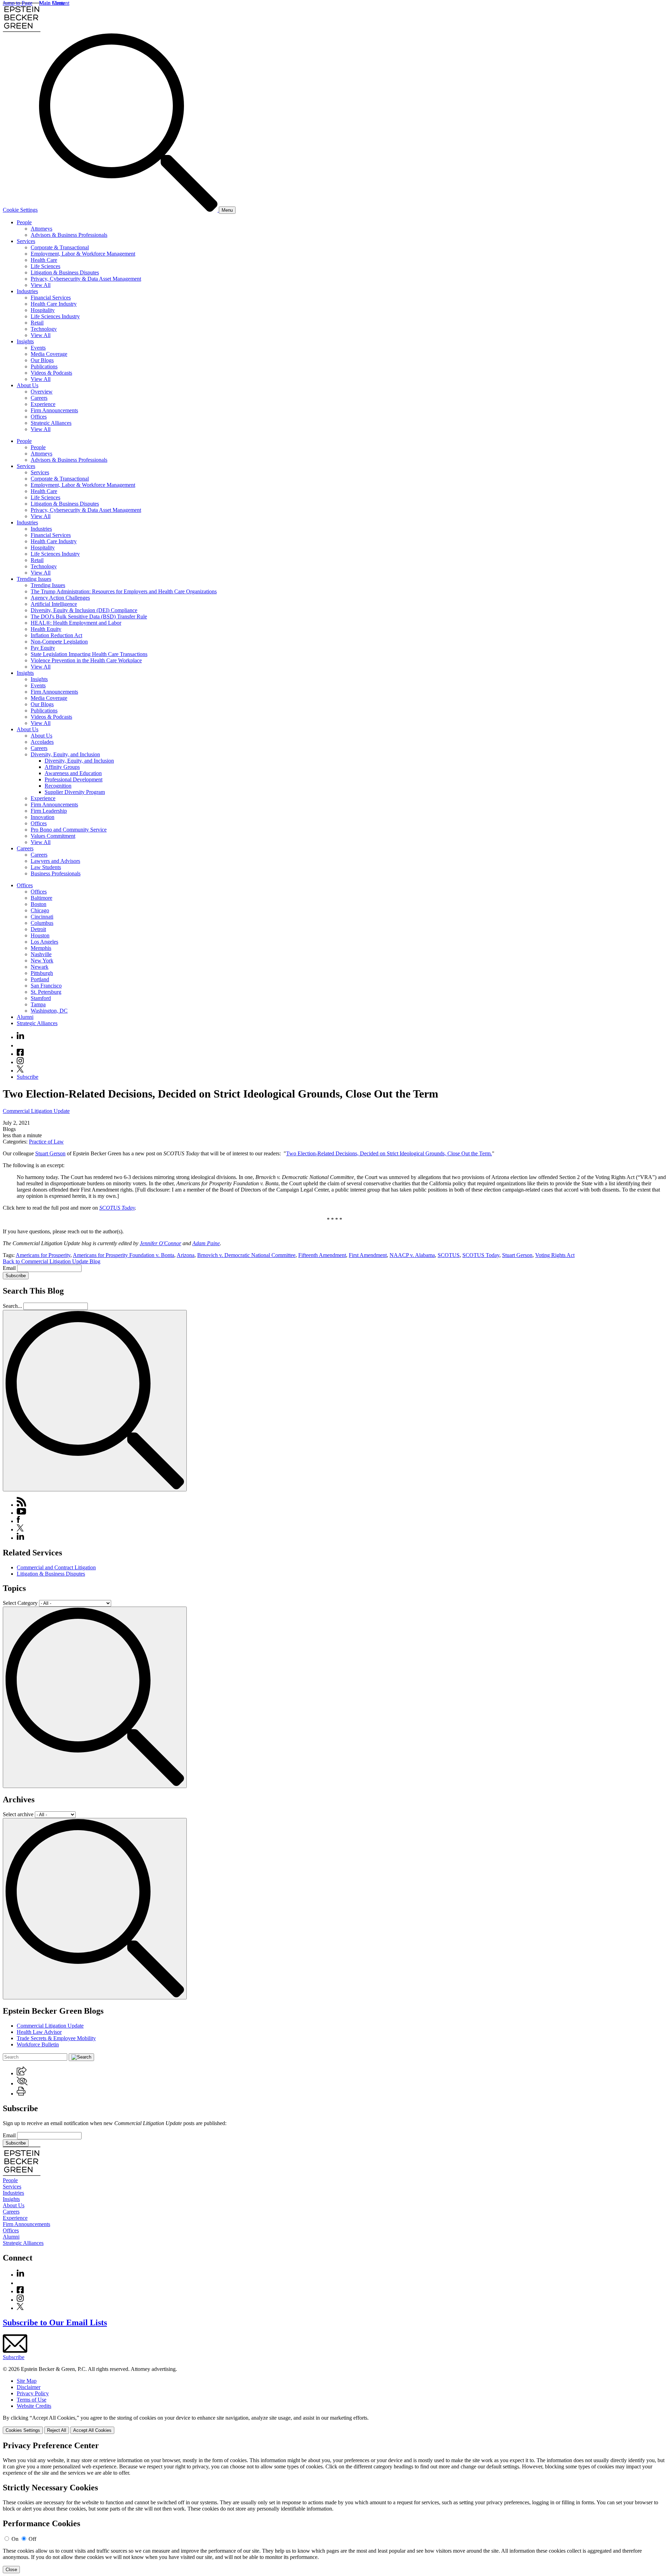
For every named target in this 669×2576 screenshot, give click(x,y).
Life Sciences (45, 266)
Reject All (57, 2430)
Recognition (58, 786)
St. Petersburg (46, 992)
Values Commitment (53, 836)
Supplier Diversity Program (75, 792)
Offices (39, 417)
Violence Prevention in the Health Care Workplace (86, 660)
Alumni (25, 1017)
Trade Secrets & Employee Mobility (56, 2038)
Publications (44, 366)
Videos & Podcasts (51, 373)
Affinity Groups (62, 767)
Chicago (40, 910)
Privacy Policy (33, 2393)
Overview (42, 392)
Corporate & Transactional (60, 247)
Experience (43, 404)
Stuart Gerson (50, 1153)
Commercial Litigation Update (36, 1111)
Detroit (38, 929)
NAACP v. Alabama (412, 1255)
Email (10, 1268)
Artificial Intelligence (54, 604)
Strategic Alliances (51, 423)
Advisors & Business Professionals (69, 235)
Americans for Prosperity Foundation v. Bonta (124, 1255)
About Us (28, 385)
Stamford (41, 998)
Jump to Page (18, 3)
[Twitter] (20, 1071)
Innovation (43, 817)
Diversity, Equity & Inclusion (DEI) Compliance (84, 610)
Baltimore (41, 898)
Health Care (44, 260)
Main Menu (52, 3)
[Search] (129, 210)
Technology (44, 329)
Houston (40, 935)
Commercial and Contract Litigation (56, 1567)
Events (38, 348)
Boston (39, 904)
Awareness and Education (73, 773)
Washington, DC (49, 1011)
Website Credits (34, 2406)
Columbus (42, 923)
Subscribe (28, 1077)
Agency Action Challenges (60, 598)
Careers (39, 398)
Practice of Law (46, 1142)
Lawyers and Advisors (55, 861)
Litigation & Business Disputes (65, 272)
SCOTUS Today (117, 1208)
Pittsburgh (42, 973)
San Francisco (46, 986)
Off (32, 2539)
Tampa (38, 1004)
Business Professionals (56, 873)
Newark (40, 967)
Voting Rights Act (555, 1255)
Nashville (41, 954)
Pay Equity (43, 648)
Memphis (41, 948)
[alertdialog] (334, 2507)
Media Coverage (49, 354)
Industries (27, 291)
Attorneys (41, 229)
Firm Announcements (54, 410)
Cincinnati (42, 917)
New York (42, 961)
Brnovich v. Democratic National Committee (246, 1255)
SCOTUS (449, 1255)
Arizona (186, 1255)
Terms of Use (32, 2400)
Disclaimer (29, 2387)
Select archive (18, 1814)
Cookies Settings (23, 2430)
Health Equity (46, 629)
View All (41, 285)
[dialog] (334, 2424)
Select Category (20, 1603)
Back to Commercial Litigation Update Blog (52, 1261)
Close (11, 2570)
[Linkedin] (20, 1037)
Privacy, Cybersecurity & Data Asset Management (86, 279)
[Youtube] (20, 1045)
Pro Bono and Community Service (69, 830)
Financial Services (51, 298)
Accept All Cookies (92, 2430)
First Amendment (368, 1255)
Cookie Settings (20, 210)
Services (26, 241)
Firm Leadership (49, 811)
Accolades (42, 742)
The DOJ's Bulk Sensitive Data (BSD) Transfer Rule (89, 616)
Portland (40, 979)
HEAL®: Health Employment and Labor (76, 623)
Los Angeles (44, 942)
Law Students (46, 867)
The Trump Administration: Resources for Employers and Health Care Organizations (124, 591)
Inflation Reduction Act (56, 635)
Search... (12, 1306)
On (15, 2539)
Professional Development (74, 779)
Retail (37, 323)
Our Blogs (42, 360)
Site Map (27, 2381)
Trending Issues (34, 579)
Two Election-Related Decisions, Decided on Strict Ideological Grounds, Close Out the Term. (389, 1153)
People (24, 222)
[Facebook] (20, 1054)
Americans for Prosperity (43, 1255)
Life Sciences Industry (55, 316)
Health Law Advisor (39, 2032)
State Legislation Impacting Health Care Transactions (89, 654)
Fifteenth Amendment (322, 1255)
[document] (334, 2507)
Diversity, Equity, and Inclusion (65, 754)
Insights (25, 341)
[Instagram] (21, 1062)
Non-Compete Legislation (59, 642)
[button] (22, 2073)
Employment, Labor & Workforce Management (83, 254)
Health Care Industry (54, 304)
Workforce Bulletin (38, 2044)
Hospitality (43, 310)
